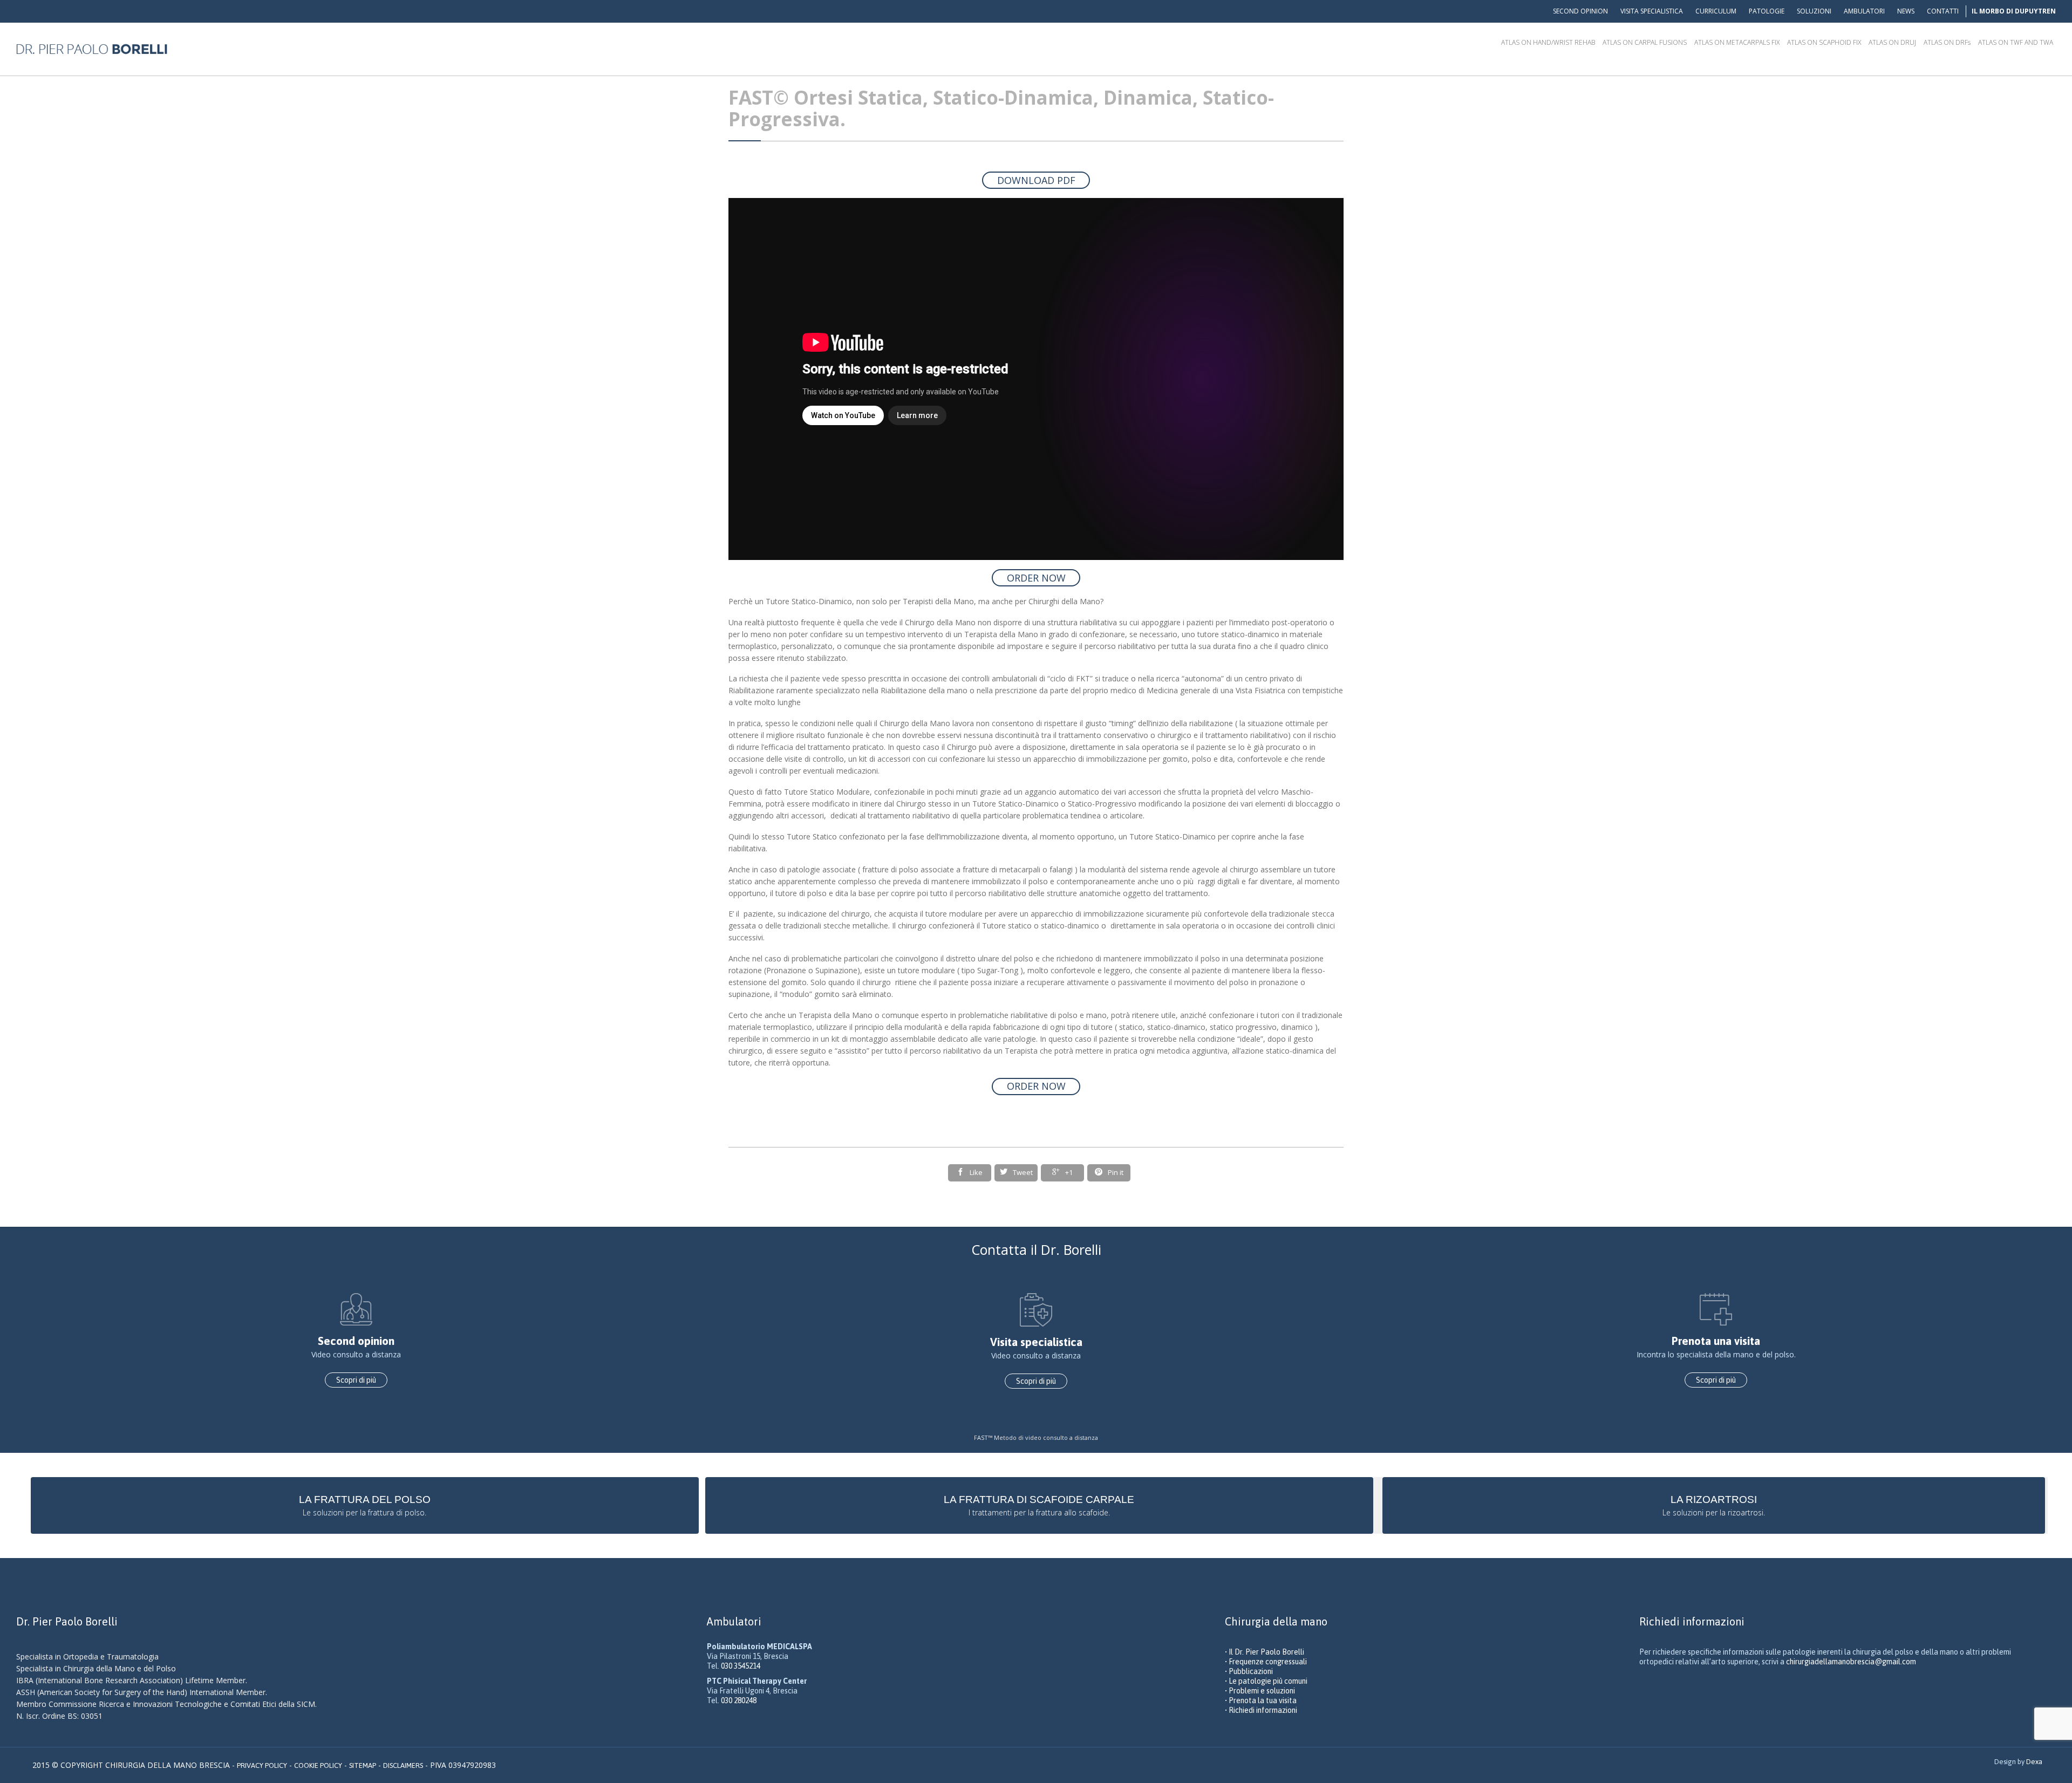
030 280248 (739, 1700)
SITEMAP (363, 1765)
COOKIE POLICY (318, 1765)
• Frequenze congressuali (1266, 1662)
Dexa (2034, 1762)
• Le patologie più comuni (1266, 1681)
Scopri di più (356, 1380)
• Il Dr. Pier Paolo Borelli (1265, 1652)
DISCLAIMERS (403, 1765)
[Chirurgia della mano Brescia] (92, 49)
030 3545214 (741, 1666)
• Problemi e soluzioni (1260, 1691)
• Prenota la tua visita (1261, 1700)
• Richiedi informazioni (1261, 1710)
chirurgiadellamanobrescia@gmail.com (1851, 1662)
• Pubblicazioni (1249, 1671)
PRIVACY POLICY (262, 1765)
